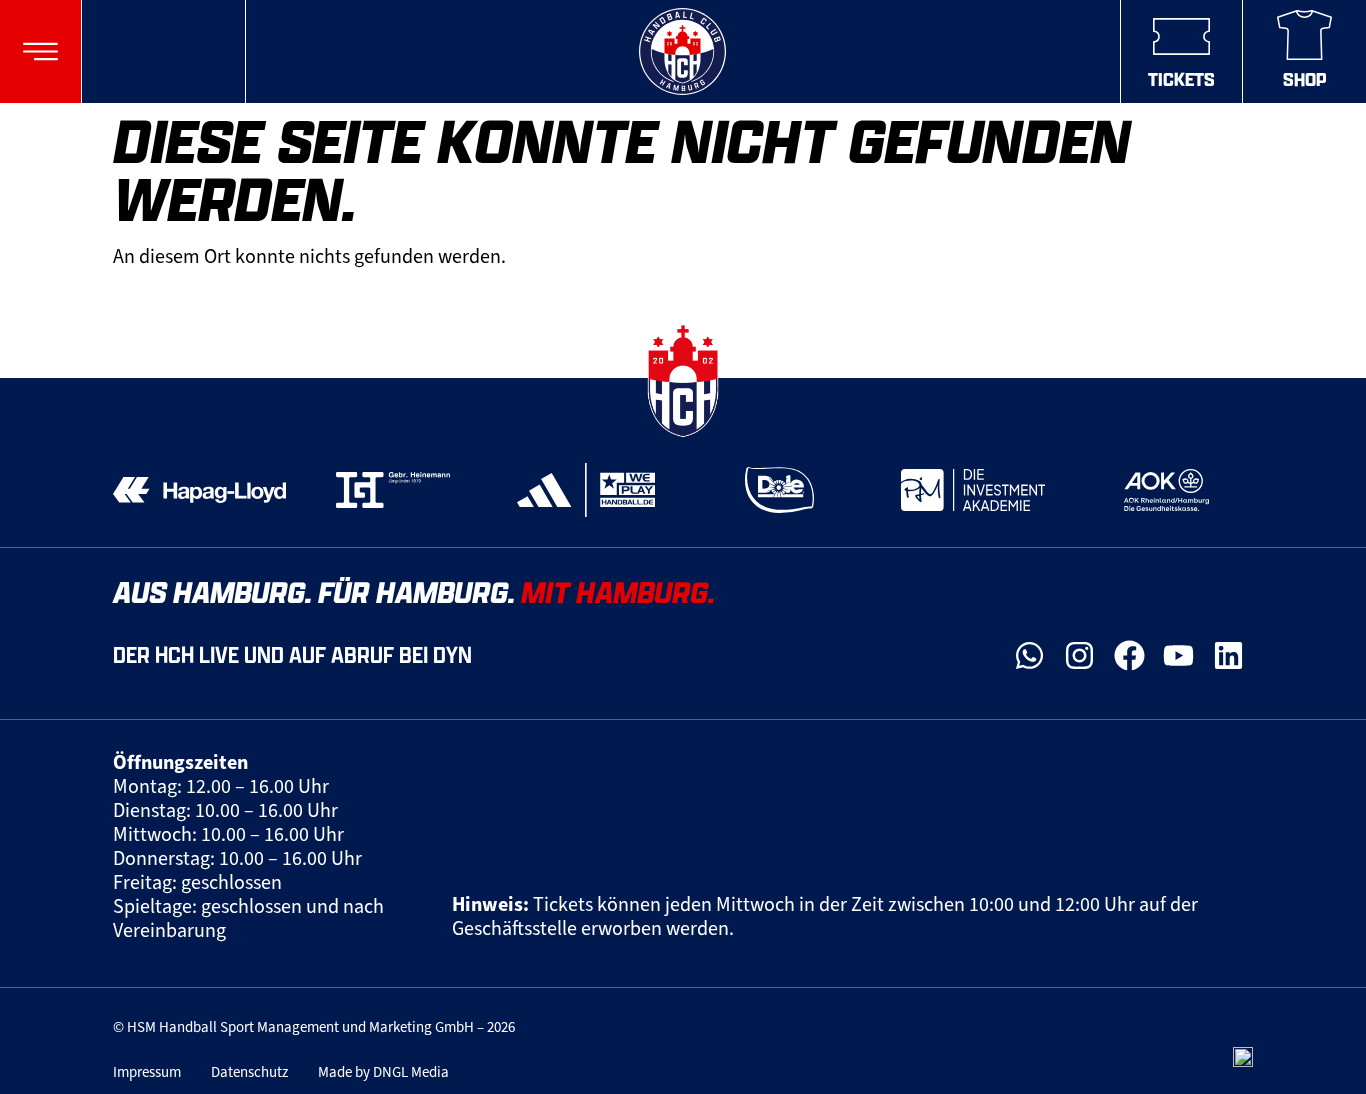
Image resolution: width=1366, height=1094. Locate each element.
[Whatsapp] (1030, 656)
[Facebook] (1129, 656)
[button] (40, 51)
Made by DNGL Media (383, 1072)
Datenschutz (249, 1072)
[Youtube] (1179, 656)
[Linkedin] (1228, 656)
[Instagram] (1080, 656)
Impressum (147, 1072)
